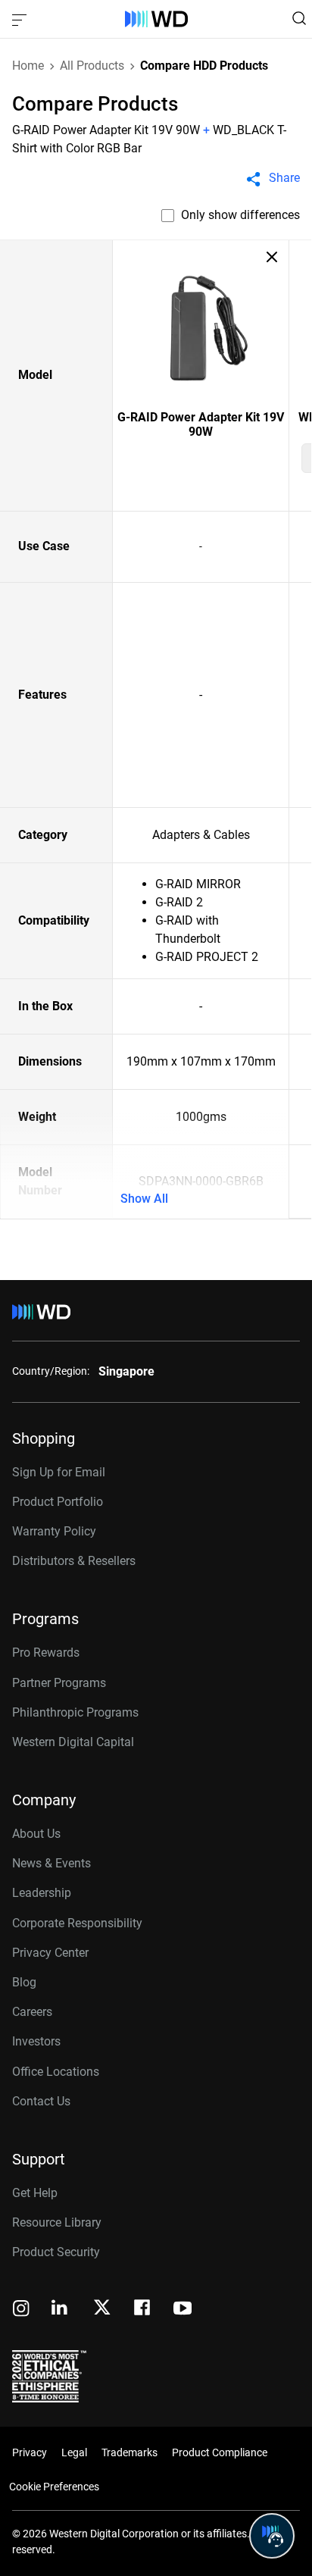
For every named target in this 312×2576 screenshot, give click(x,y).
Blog (24, 1982)
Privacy (30, 2452)
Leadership (42, 1893)
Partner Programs (59, 1683)
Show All (144, 1199)
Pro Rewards (46, 1653)
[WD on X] (102, 2308)
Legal (74, 2452)
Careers (32, 2012)
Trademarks (129, 2452)
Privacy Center (50, 1953)
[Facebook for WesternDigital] (143, 2310)
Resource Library (57, 2222)
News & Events (51, 1863)
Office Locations (56, 2072)
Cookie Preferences (54, 2487)
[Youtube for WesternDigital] (183, 2310)
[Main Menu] (21, 19)
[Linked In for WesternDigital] (61, 2310)
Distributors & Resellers (74, 1561)
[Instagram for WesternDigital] (21, 2310)
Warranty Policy (54, 1531)
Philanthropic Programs (75, 1712)
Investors (36, 2041)
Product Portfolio (58, 1502)
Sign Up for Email (59, 1472)
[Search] (299, 18)
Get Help (35, 2193)
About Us (36, 1834)
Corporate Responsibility (77, 1923)
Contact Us (41, 2101)
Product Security (56, 2252)
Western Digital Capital (73, 1742)
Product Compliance (220, 2452)
